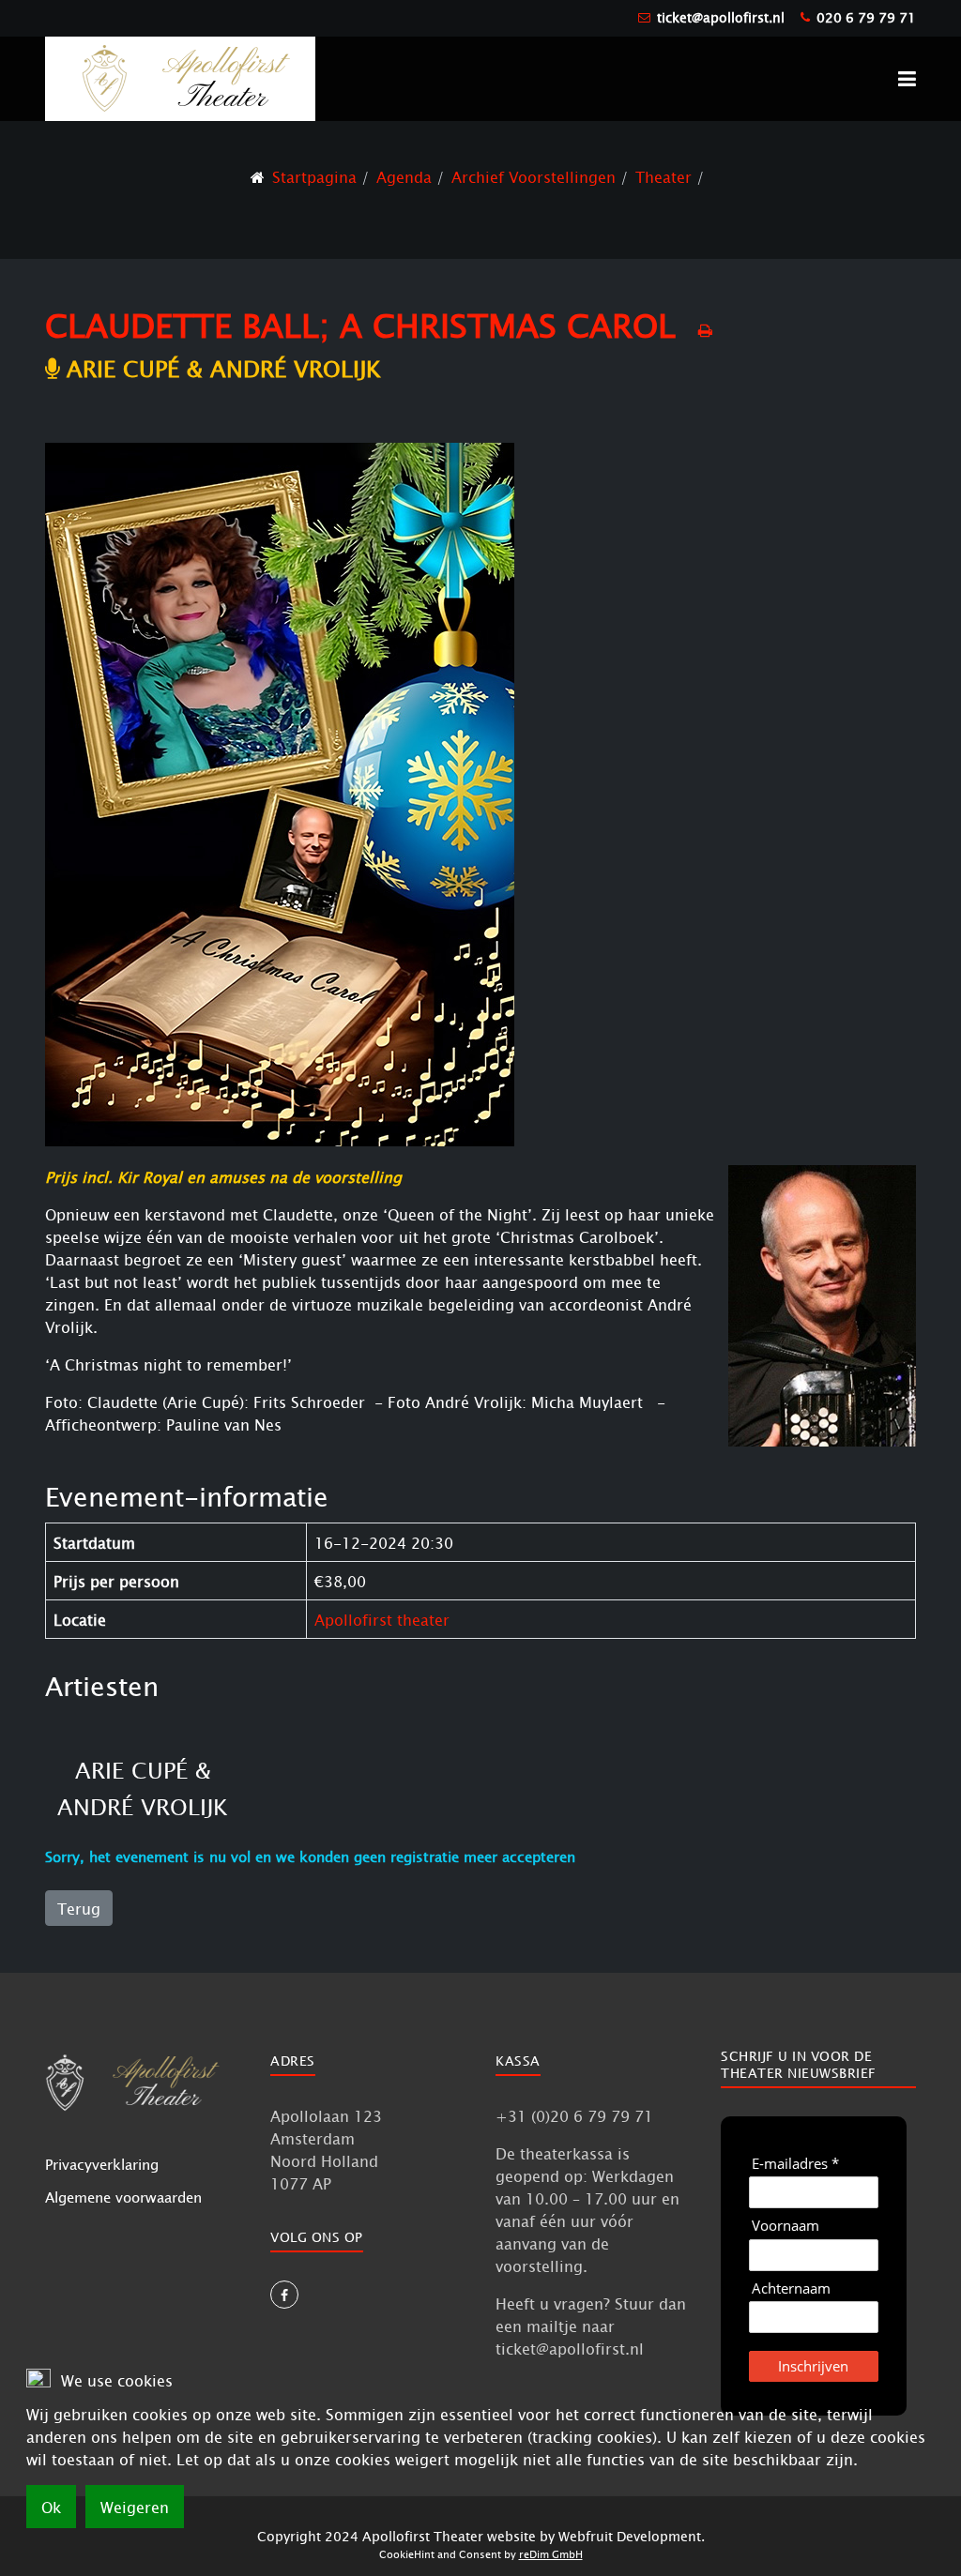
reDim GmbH (551, 2554)
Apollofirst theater (382, 1619)
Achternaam (791, 2288)
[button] (907, 79)
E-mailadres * (795, 2164)
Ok (51, 2507)
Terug (79, 1908)
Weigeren (135, 2507)
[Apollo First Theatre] (180, 77)
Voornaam (786, 2226)
